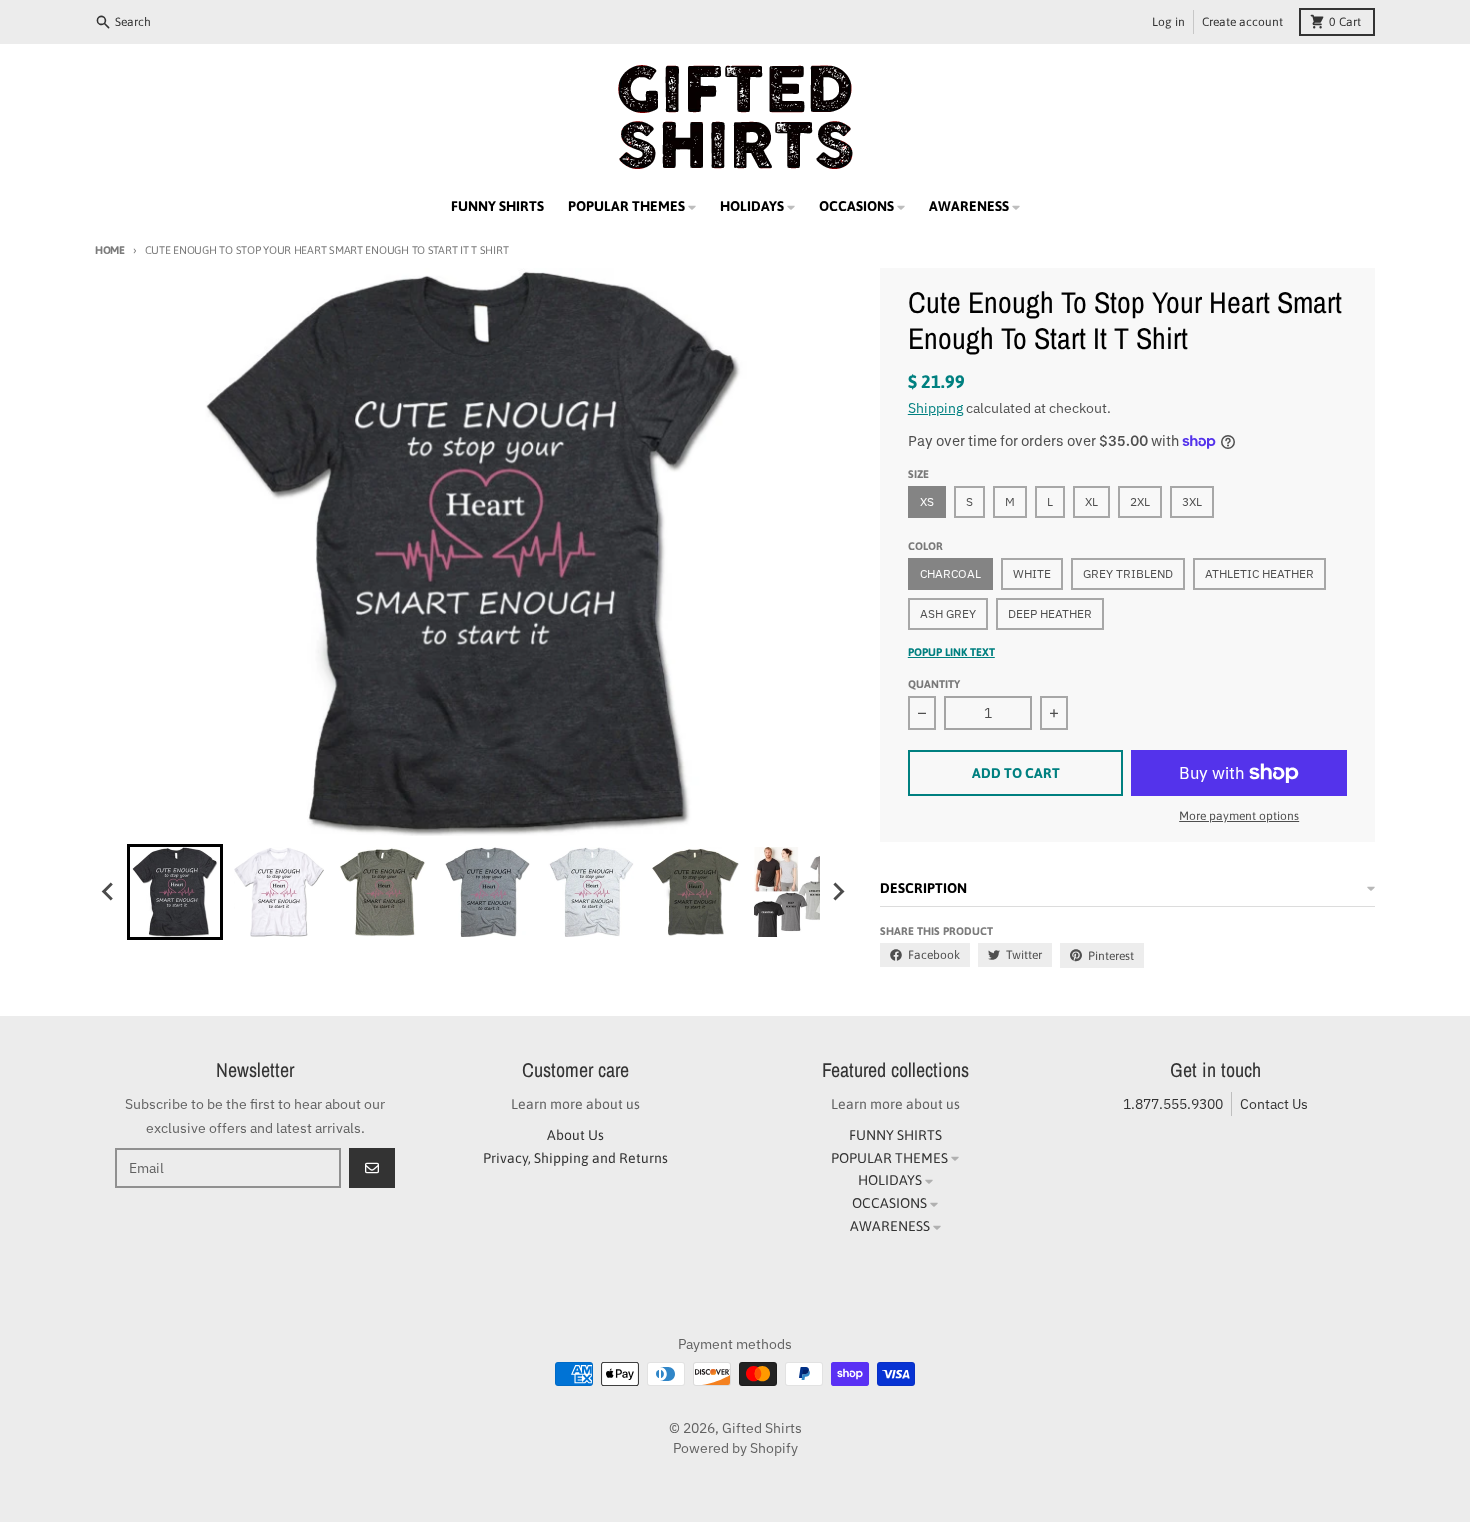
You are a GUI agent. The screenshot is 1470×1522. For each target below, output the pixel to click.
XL (1091, 501)
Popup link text (951, 652)
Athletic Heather (1259, 573)
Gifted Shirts (762, 1428)
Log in (1168, 22)
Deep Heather (1050, 613)
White (1032, 573)
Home (110, 250)
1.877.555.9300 (1173, 1104)
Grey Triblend (1128, 573)
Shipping (935, 408)
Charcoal (950, 573)
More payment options (1239, 816)
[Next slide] (838, 892)
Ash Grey (948, 613)
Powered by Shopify (735, 1448)
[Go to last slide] (109, 892)
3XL (1192, 501)
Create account (1242, 22)
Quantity (934, 684)
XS (927, 501)
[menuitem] (175, 892)
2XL (1140, 501)
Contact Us (1274, 1104)
